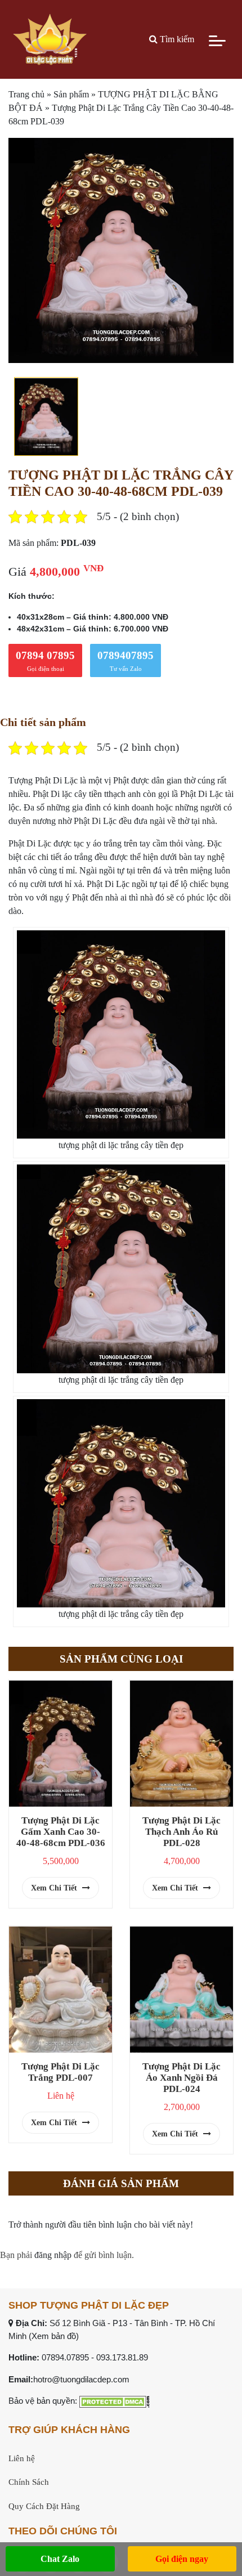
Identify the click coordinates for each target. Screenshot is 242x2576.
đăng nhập (53, 2255)
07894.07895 (65, 2357)
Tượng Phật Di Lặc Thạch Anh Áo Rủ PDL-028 (181, 1832)
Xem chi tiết (55, 1888)
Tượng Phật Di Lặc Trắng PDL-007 (60, 2072)
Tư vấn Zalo (126, 661)
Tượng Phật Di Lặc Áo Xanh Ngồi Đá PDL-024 (181, 2078)
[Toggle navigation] (217, 39)
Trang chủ (26, 94)
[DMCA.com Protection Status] (115, 2401)
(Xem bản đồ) (54, 2336)
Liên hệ (22, 2458)
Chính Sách (29, 2482)
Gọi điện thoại (45, 661)
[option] (121, 250)
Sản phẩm (71, 94)
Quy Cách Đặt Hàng (44, 2506)
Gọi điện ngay (182, 2559)
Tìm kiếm (176, 39)
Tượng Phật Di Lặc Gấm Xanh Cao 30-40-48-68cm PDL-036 (61, 1832)
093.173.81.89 (122, 2357)
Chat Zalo (60, 2559)
